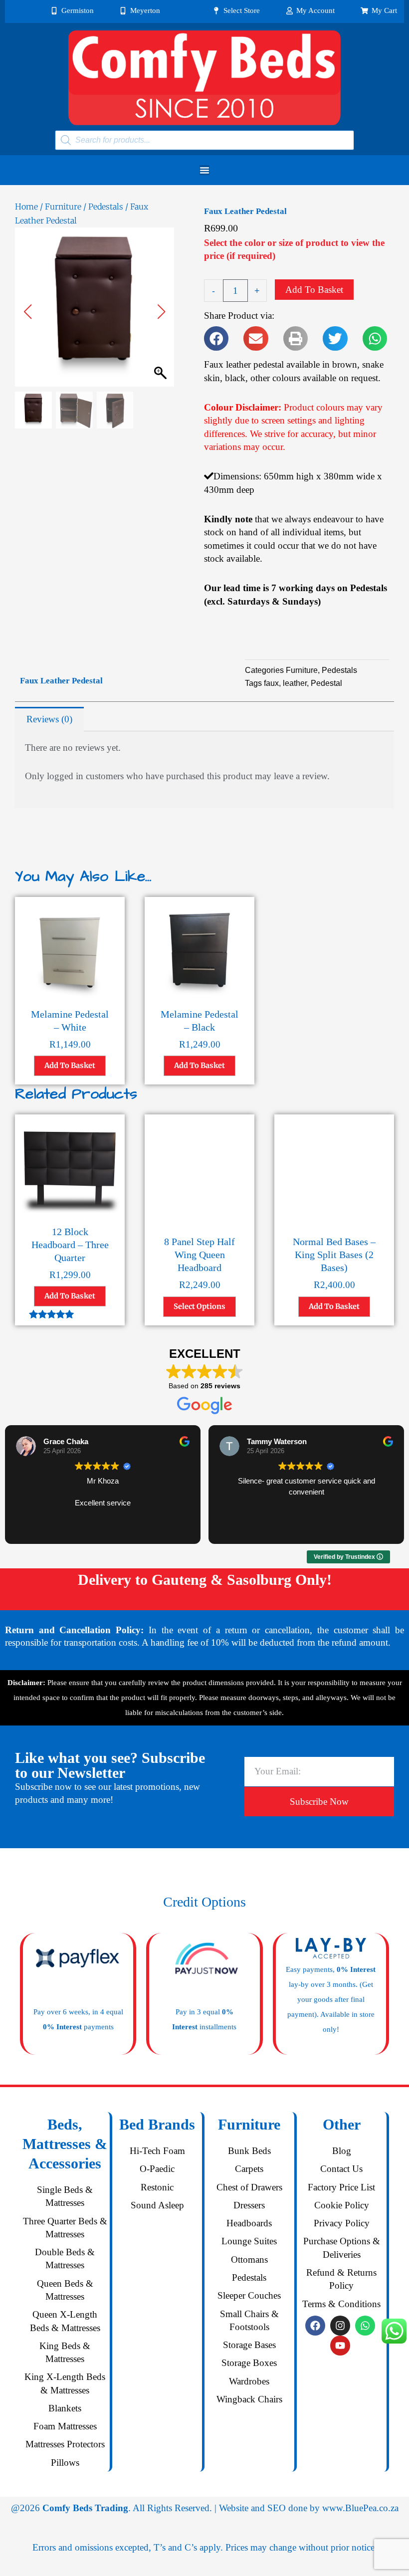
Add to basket (314, 290)
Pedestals (106, 207)
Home (26, 207)
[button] (162, 312)
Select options (200, 1306)
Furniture (63, 207)
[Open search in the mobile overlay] (204, 140)
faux (271, 683)
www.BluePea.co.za (360, 2508)
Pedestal (326, 683)
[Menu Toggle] (204, 170)
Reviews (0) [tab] (49, 719)
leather (295, 683)
